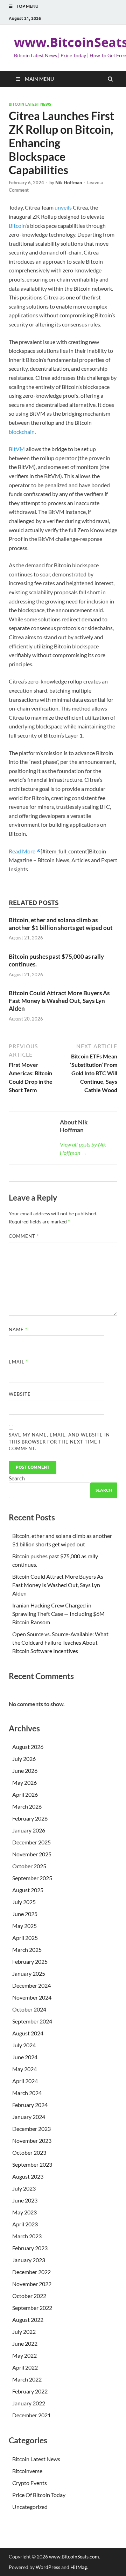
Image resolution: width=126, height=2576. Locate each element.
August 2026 (28, 1747)
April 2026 (25, 1794)
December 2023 (31, 2129)
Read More (22, 851)
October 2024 (29, 2009)
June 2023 (25, 2200)
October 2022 (29, 2296)
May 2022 (24, 2355)
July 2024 (24, 2045)
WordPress (48, 2567)
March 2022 (27, 2379)
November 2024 (32, 1997)
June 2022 (25, 2343)
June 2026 (25, 1771)
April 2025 (25, 1938)
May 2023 (24, 2212)
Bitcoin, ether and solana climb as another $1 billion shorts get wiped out (61, 924)
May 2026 (24, 1782)
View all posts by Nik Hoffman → (83, 1148)
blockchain (22, 432)
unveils (63, 207)
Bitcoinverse (27, 2471)
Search (17, 1478)
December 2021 (31, 2415)
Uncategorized (30, 2507)
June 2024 (25, 2057)
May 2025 (24, 1926)
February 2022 (30, 2391)
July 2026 (24, 1759)
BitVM (17, 449)
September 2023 (32, 2164)
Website (20, 1394)
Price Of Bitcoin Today (39, 2495)
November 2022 (32, 2284)
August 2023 (28, 2176)
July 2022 (24, 2331)
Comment (24, 1236)
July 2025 (24, 1902)
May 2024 (24, 2069)
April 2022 (25, 2367)
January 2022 (29, 2403)
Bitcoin (17, 226)
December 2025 (31, 1842)
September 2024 (32, 2021)
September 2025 (32, 1878)
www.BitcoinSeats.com (74, 2557)
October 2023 (29, 2152)
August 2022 (28, 2320)
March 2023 (27, 2236)
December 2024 (31, 1985)
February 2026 (30, 1818)
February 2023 (30, 2248)
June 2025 (25, 1914)
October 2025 (29, 1866)
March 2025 (27, 1950)
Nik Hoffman (69, 183)
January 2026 (29, 1830)
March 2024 (27, 2093)
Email (18, 1362)
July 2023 (24, 2188)
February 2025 (30, 1961)
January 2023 (29, 2260)
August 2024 (28, 2033)
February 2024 (30, 2105)
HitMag (79, 2567)
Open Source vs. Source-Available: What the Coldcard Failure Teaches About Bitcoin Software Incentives (60, 1642)
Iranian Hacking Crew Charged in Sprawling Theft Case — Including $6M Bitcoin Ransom (58, 1614)
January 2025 (29, 1973)
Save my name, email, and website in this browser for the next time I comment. (59, 1442)
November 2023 (32, 2141)
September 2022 (32, 2308)
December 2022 (31, 2272)
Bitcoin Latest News (30, 104)
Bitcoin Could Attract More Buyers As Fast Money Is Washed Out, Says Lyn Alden (59, 1001)
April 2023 (25, 2224)
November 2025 (32, 1854)
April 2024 (25, 2081)
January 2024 (29, 2117)
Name (18, 1329)
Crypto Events (30, 2483)
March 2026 (27, 1806)
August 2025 (28, 1890)
